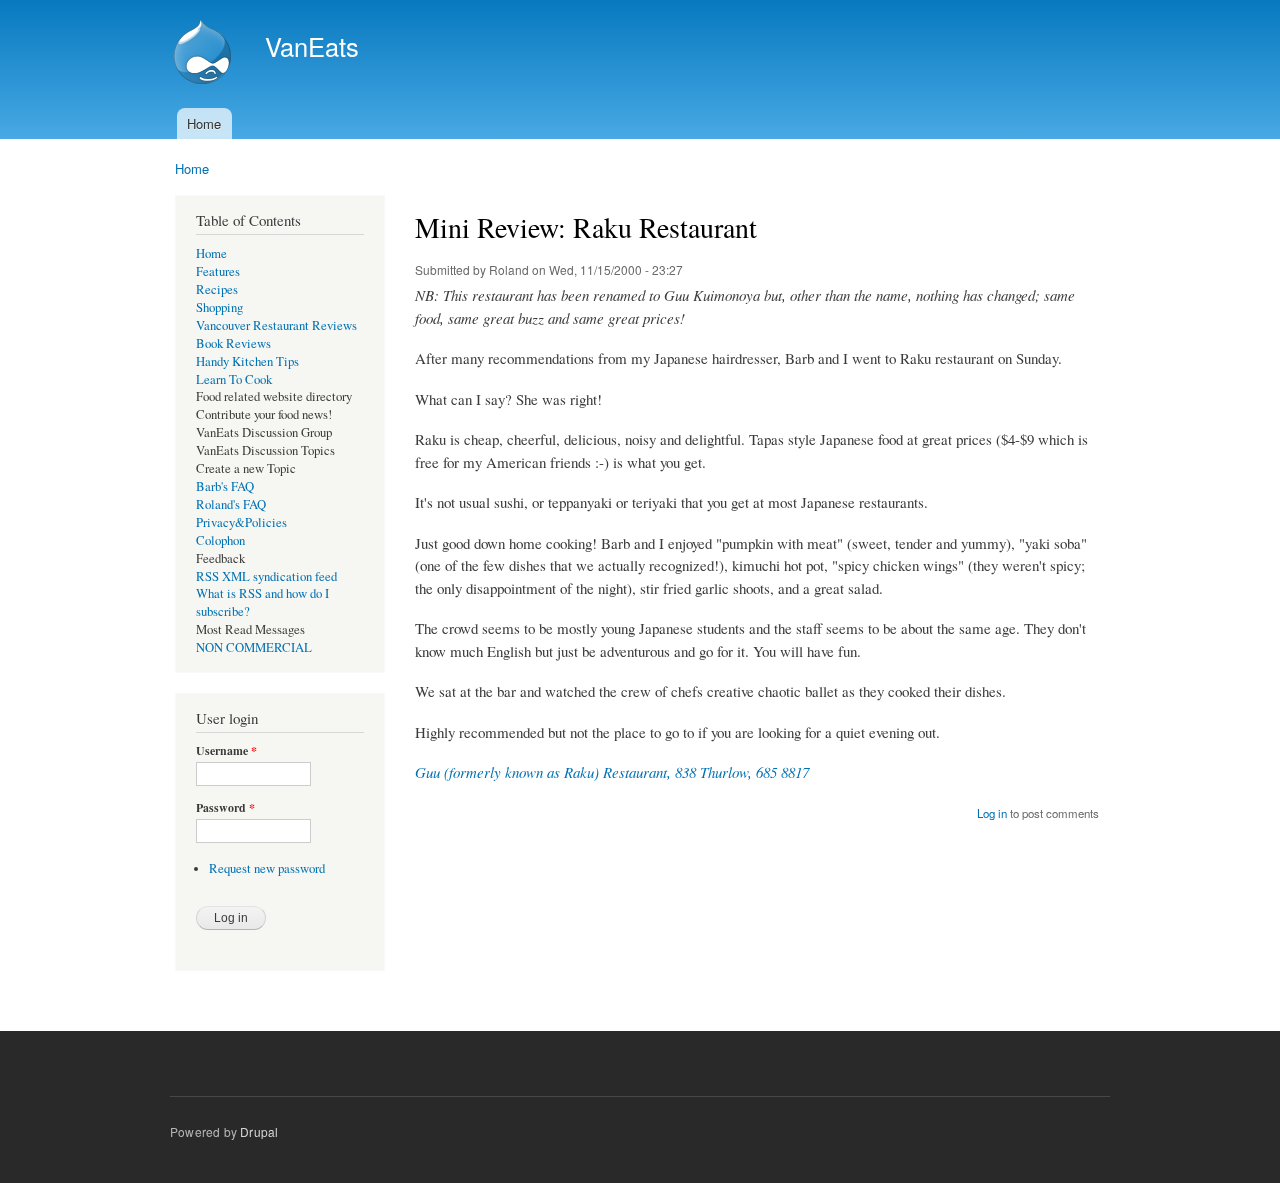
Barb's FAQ (225, 486)
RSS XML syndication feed (266, 576)
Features (218, 271)
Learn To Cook (234, 379)
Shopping (219, 307)
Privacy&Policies (241, 522)
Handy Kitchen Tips (247, 361)
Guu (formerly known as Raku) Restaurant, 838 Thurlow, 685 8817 (612, 772)
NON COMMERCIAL (254, 647)
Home (204, 123)
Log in (992, 813)
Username (226, 751)
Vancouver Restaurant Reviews (276, 325)
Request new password (267, 868)
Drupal (259, 1131)
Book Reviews (233, 343)
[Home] (205, 54)
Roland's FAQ (231, 504)
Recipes (217, 289)
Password (225, 808)
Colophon (220, 540)
